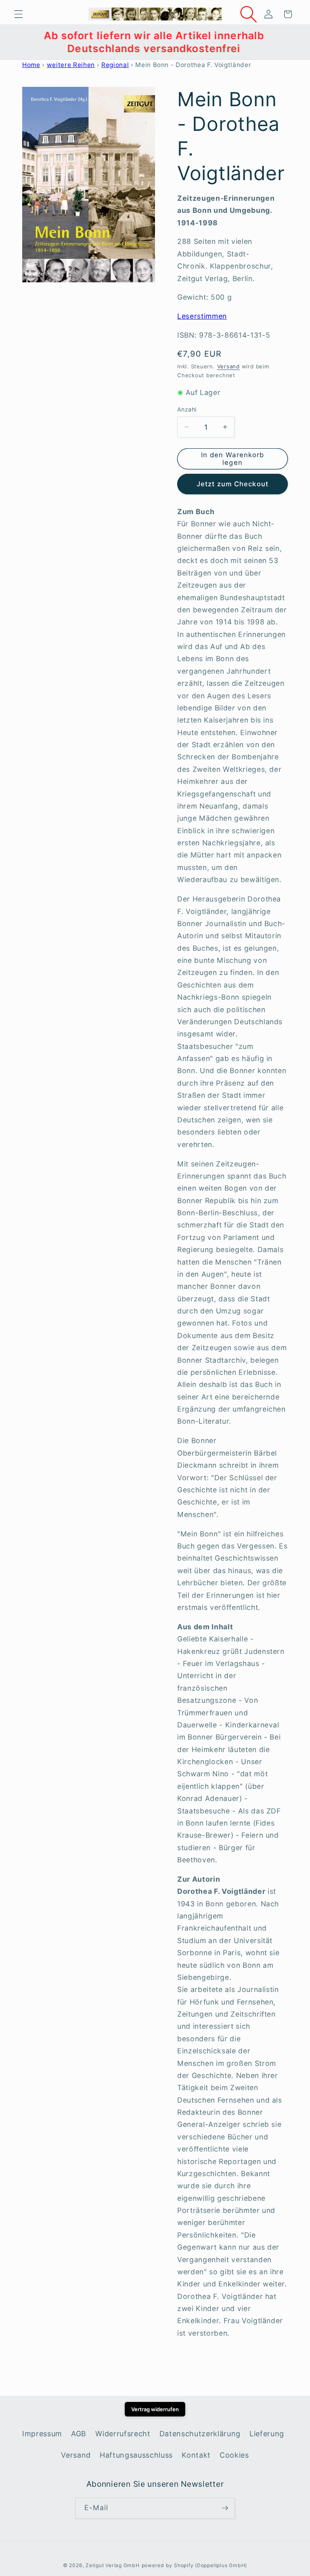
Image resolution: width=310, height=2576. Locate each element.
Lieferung (267, 2434)
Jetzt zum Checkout (232, 484)
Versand (228, 366)
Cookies (234, 2455)
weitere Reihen (71, 65)
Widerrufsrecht (123, 2434)
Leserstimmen (202, 316)
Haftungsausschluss (136, 2455)
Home (31, 65)
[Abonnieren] (225, 2508)
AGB (79, 2434)
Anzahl (187, 409)
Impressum (42, 2434)
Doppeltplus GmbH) (222, 2565)
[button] (19, 14)
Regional (115, 65)
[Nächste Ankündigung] (293, 42)
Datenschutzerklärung (200, 2434)
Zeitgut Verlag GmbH (113, 2565)
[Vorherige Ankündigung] (17, 42)
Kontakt (196, 2455)
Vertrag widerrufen (155, 2409)
